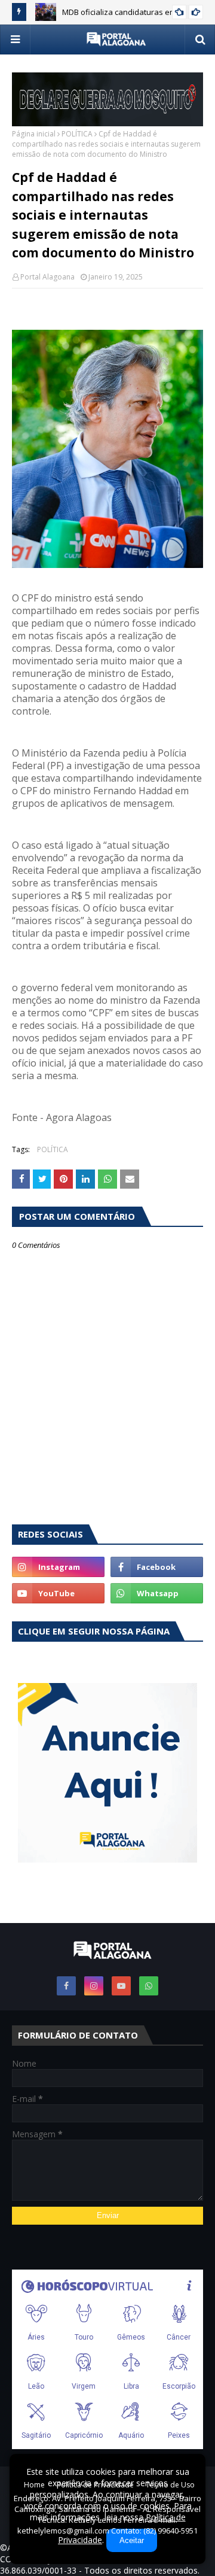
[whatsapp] (157, 1593)
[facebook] (157, 1567)
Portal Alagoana (47, 277)
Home (34, 2485)
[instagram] (58, 1567)
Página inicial (34, 134)
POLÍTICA (77, 134)
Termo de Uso (170, 2485)
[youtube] (58, 1593)
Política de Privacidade (95, 2485)
